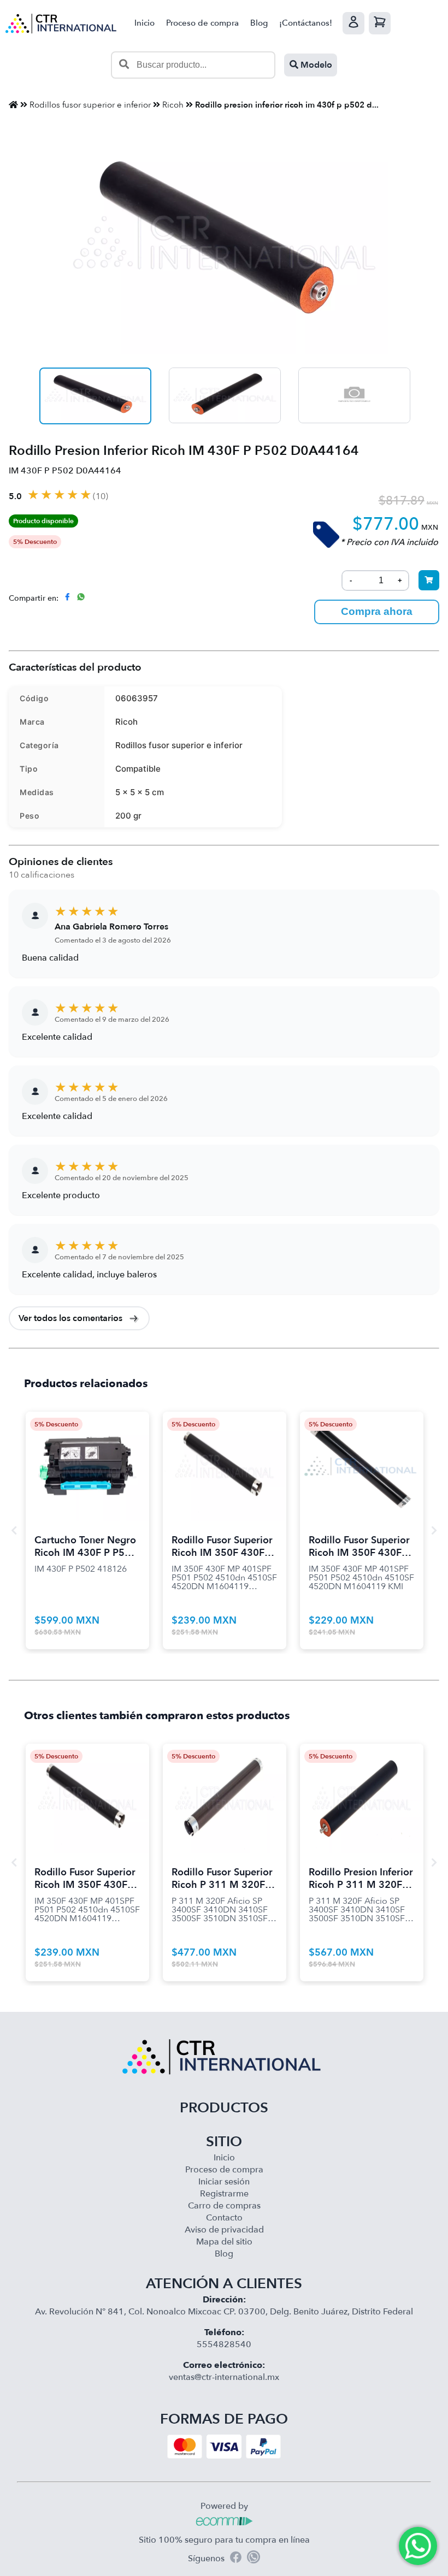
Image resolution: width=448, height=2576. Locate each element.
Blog (259, 23)
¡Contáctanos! (306, 23)
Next (434, 1530)
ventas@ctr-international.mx (224, 2377)
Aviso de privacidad (224, 2230)
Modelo (315, 65)
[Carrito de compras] (380, 23)
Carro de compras (224, 2206)
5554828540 (224, 2344)
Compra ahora (377, 611)
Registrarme (224, 2194)
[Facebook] (236, 2559)
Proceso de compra (202, 23)
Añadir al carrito (87, 1453)
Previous (14, 1530)
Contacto (224, 2218)
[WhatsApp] (254, 2559)
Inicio (145, 23)
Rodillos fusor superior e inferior (90, 105)
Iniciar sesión (224, 2182)
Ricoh (173, 105)
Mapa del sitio (224, 2242)
